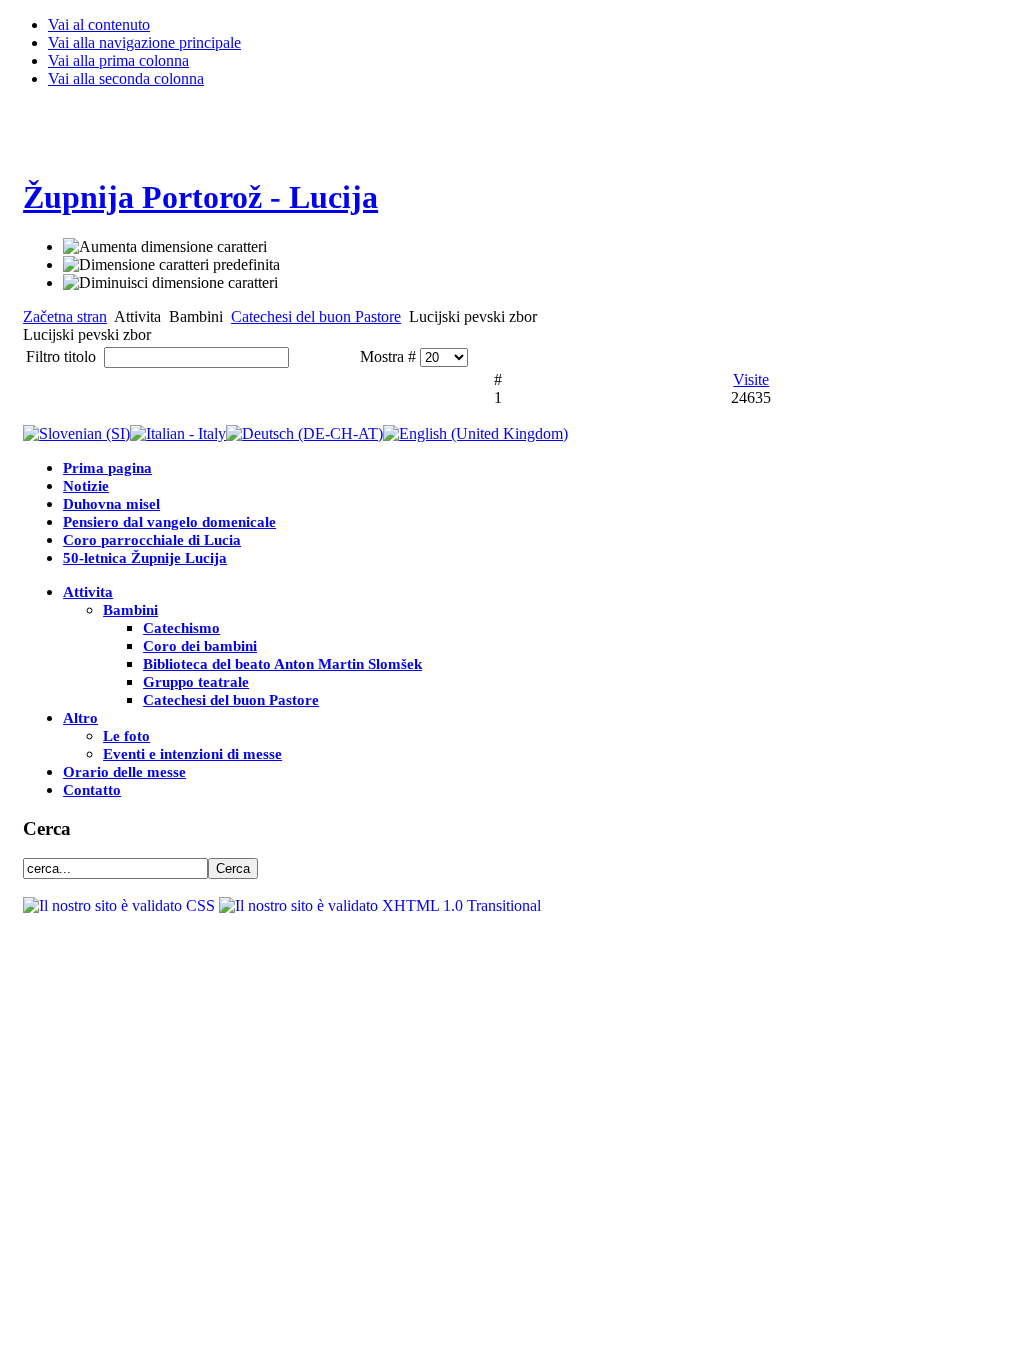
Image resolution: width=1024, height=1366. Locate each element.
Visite (751, 379)
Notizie (86, 486)
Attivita (88, 592)
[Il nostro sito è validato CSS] (121, 905)
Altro (80, 718)
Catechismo (181, 628)
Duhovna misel (111, 504)
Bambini (130, 610)
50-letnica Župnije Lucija (145, 558)
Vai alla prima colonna (118, 60)
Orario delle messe (124, 772)
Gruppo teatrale (196, 682)
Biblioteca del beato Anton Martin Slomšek (282, 664)
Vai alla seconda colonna (126, 78)
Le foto (126, 736)
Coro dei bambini (200, 646)
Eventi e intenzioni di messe (192, 754)
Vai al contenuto (99, 24)
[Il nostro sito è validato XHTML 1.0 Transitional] (380, 905)
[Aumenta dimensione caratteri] (165, 247)
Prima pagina (107, 468)
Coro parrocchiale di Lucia (152, 540)
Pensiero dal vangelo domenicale (169, 522)
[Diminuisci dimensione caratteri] (170, 283)
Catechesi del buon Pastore (316, 316)
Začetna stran (65, 316)
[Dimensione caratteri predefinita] (171, 265)
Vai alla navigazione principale (144, 42)
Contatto (92, 790)
